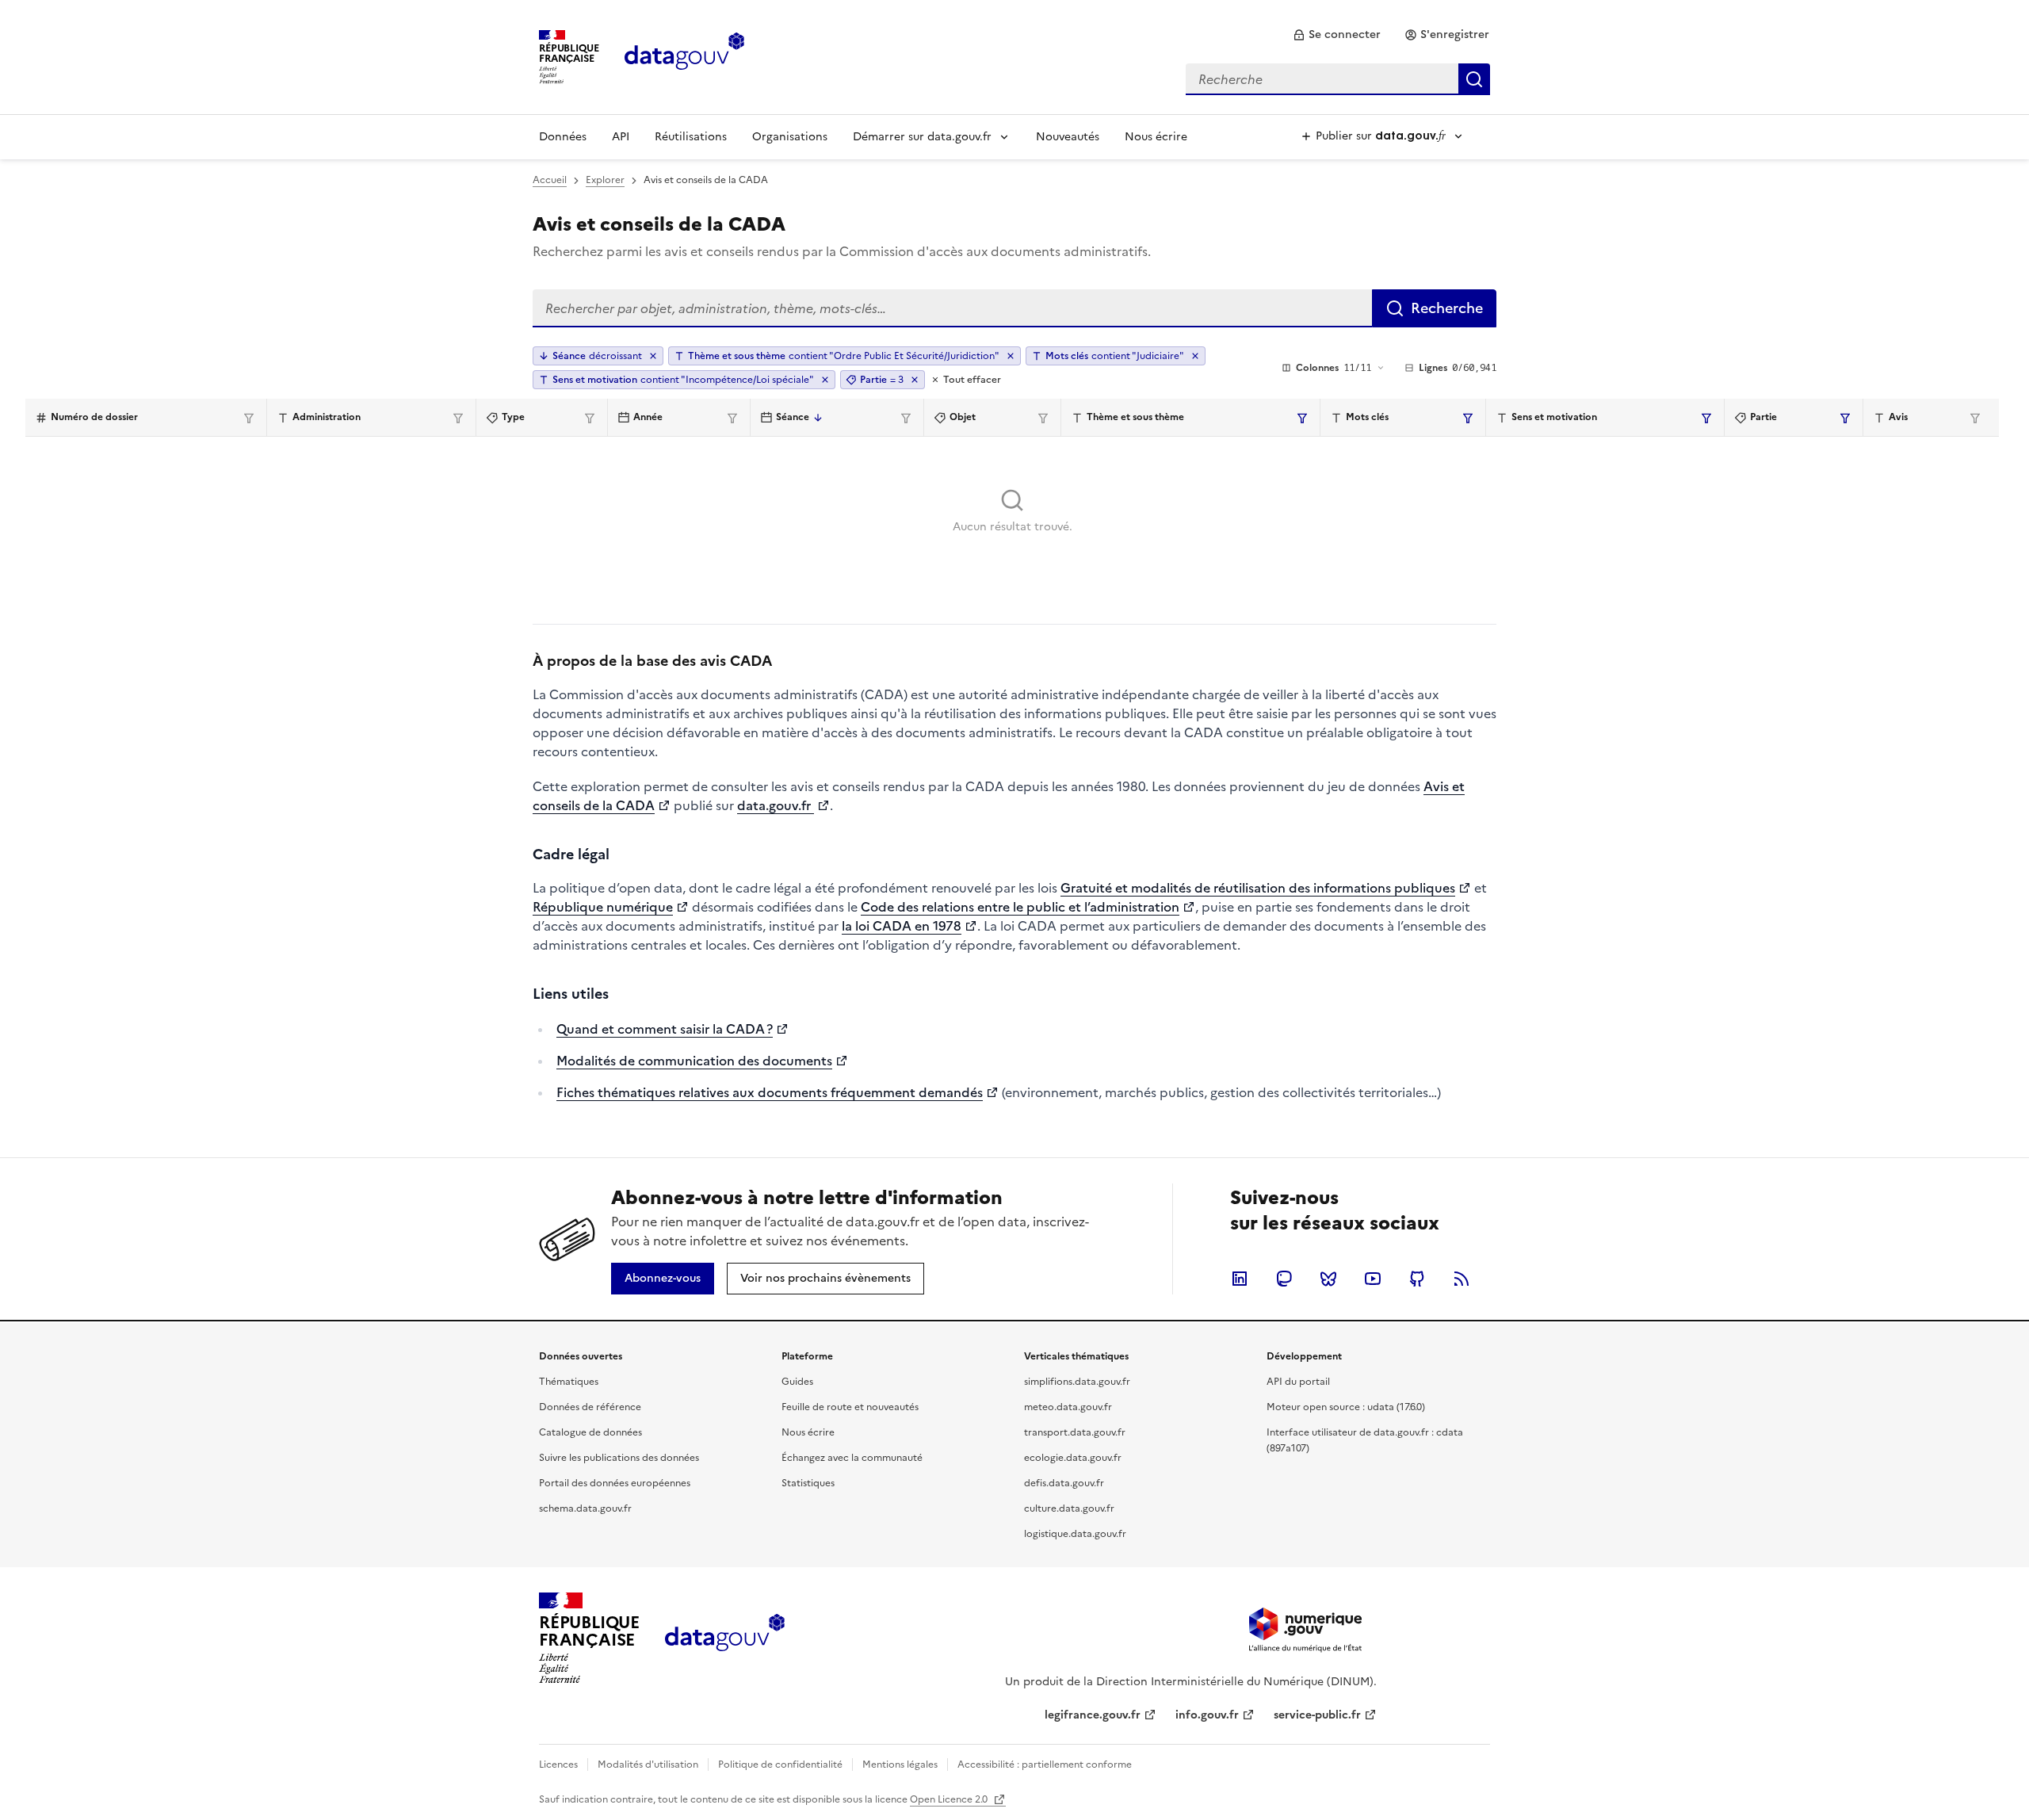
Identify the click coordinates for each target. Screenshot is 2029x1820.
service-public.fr (1317, 1715)
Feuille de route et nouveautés (850, 1407)
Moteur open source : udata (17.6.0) (1346, 1407)
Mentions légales (900, 1765)
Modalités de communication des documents (694, 1061)
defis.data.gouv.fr (1064, 1483)
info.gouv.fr (1207, 1715)
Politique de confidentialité (780, 1765)
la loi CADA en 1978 (902, 926)
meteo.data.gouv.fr (1068, 1407)
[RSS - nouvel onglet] (1462, 1279)
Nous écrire (1156, 137)
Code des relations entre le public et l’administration (1020, 907)
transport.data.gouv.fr (1075, 1432)
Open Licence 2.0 (950, 1799)
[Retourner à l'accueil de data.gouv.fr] (684, 55)
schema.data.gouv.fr (585, 1508)
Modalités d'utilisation (648, 1765)
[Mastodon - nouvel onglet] (1284, 1279)
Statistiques (808, 1483)
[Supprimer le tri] (653, 356)
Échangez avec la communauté (852, 1458)
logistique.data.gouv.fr (1075, 1534)
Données (563, 137)
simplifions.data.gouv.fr (1077, 1382)
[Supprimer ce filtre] (1011, 356)
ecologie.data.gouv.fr (1073, 1458)
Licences (558, 1765)
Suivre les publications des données (619, 1458)
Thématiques (569, 1382)
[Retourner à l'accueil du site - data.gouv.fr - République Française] (725, 1638)
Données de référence (590, 1407)
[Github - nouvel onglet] (1417, 1279)
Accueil (550, 180)
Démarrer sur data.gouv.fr (922, 137)
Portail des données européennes (615, 1483)
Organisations (790, 137)
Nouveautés (1068, 137)
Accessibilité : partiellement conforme (1045, 1765)
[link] (1337, 35)
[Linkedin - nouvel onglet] (1240, 1279)
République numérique (603, 907)
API (621, 137)
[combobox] (1338, 79)
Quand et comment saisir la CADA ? (665, 1029)
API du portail (1298, 1382)
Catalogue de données (590, 1432)
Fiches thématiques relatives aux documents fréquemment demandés (770, 1092)
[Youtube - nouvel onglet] (1373, 1279)
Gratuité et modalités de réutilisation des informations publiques (1258, 888)
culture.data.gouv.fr (1069, 1508)
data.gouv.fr (776, 805)
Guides (797, 1382)
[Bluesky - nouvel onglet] (1328, 1279)
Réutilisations (691, 137)
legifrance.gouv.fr (1093, 1715)
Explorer (605, 180)
